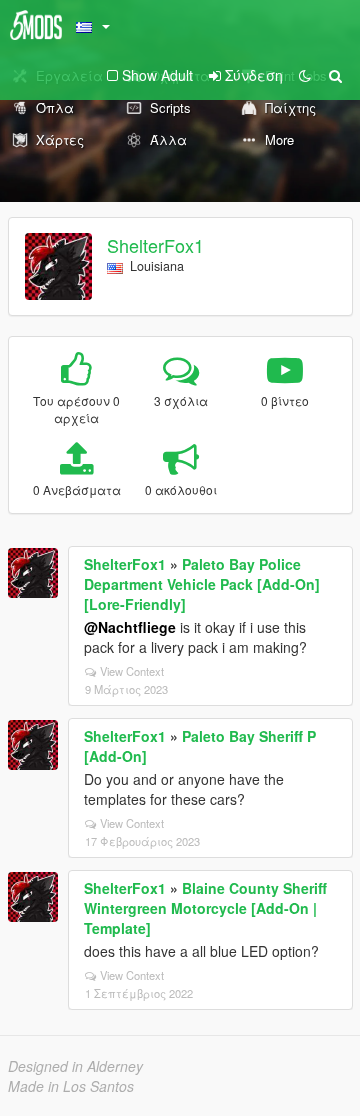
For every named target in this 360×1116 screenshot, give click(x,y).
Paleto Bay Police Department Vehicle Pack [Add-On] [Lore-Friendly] (202, 584)
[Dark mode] (305, 75)
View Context (132, 671)
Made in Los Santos (71, 1086)
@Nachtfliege (130, 627)
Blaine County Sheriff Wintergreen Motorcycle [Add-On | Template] (205, 908)
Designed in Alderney (75, 1066)
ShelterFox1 (155, 245)
